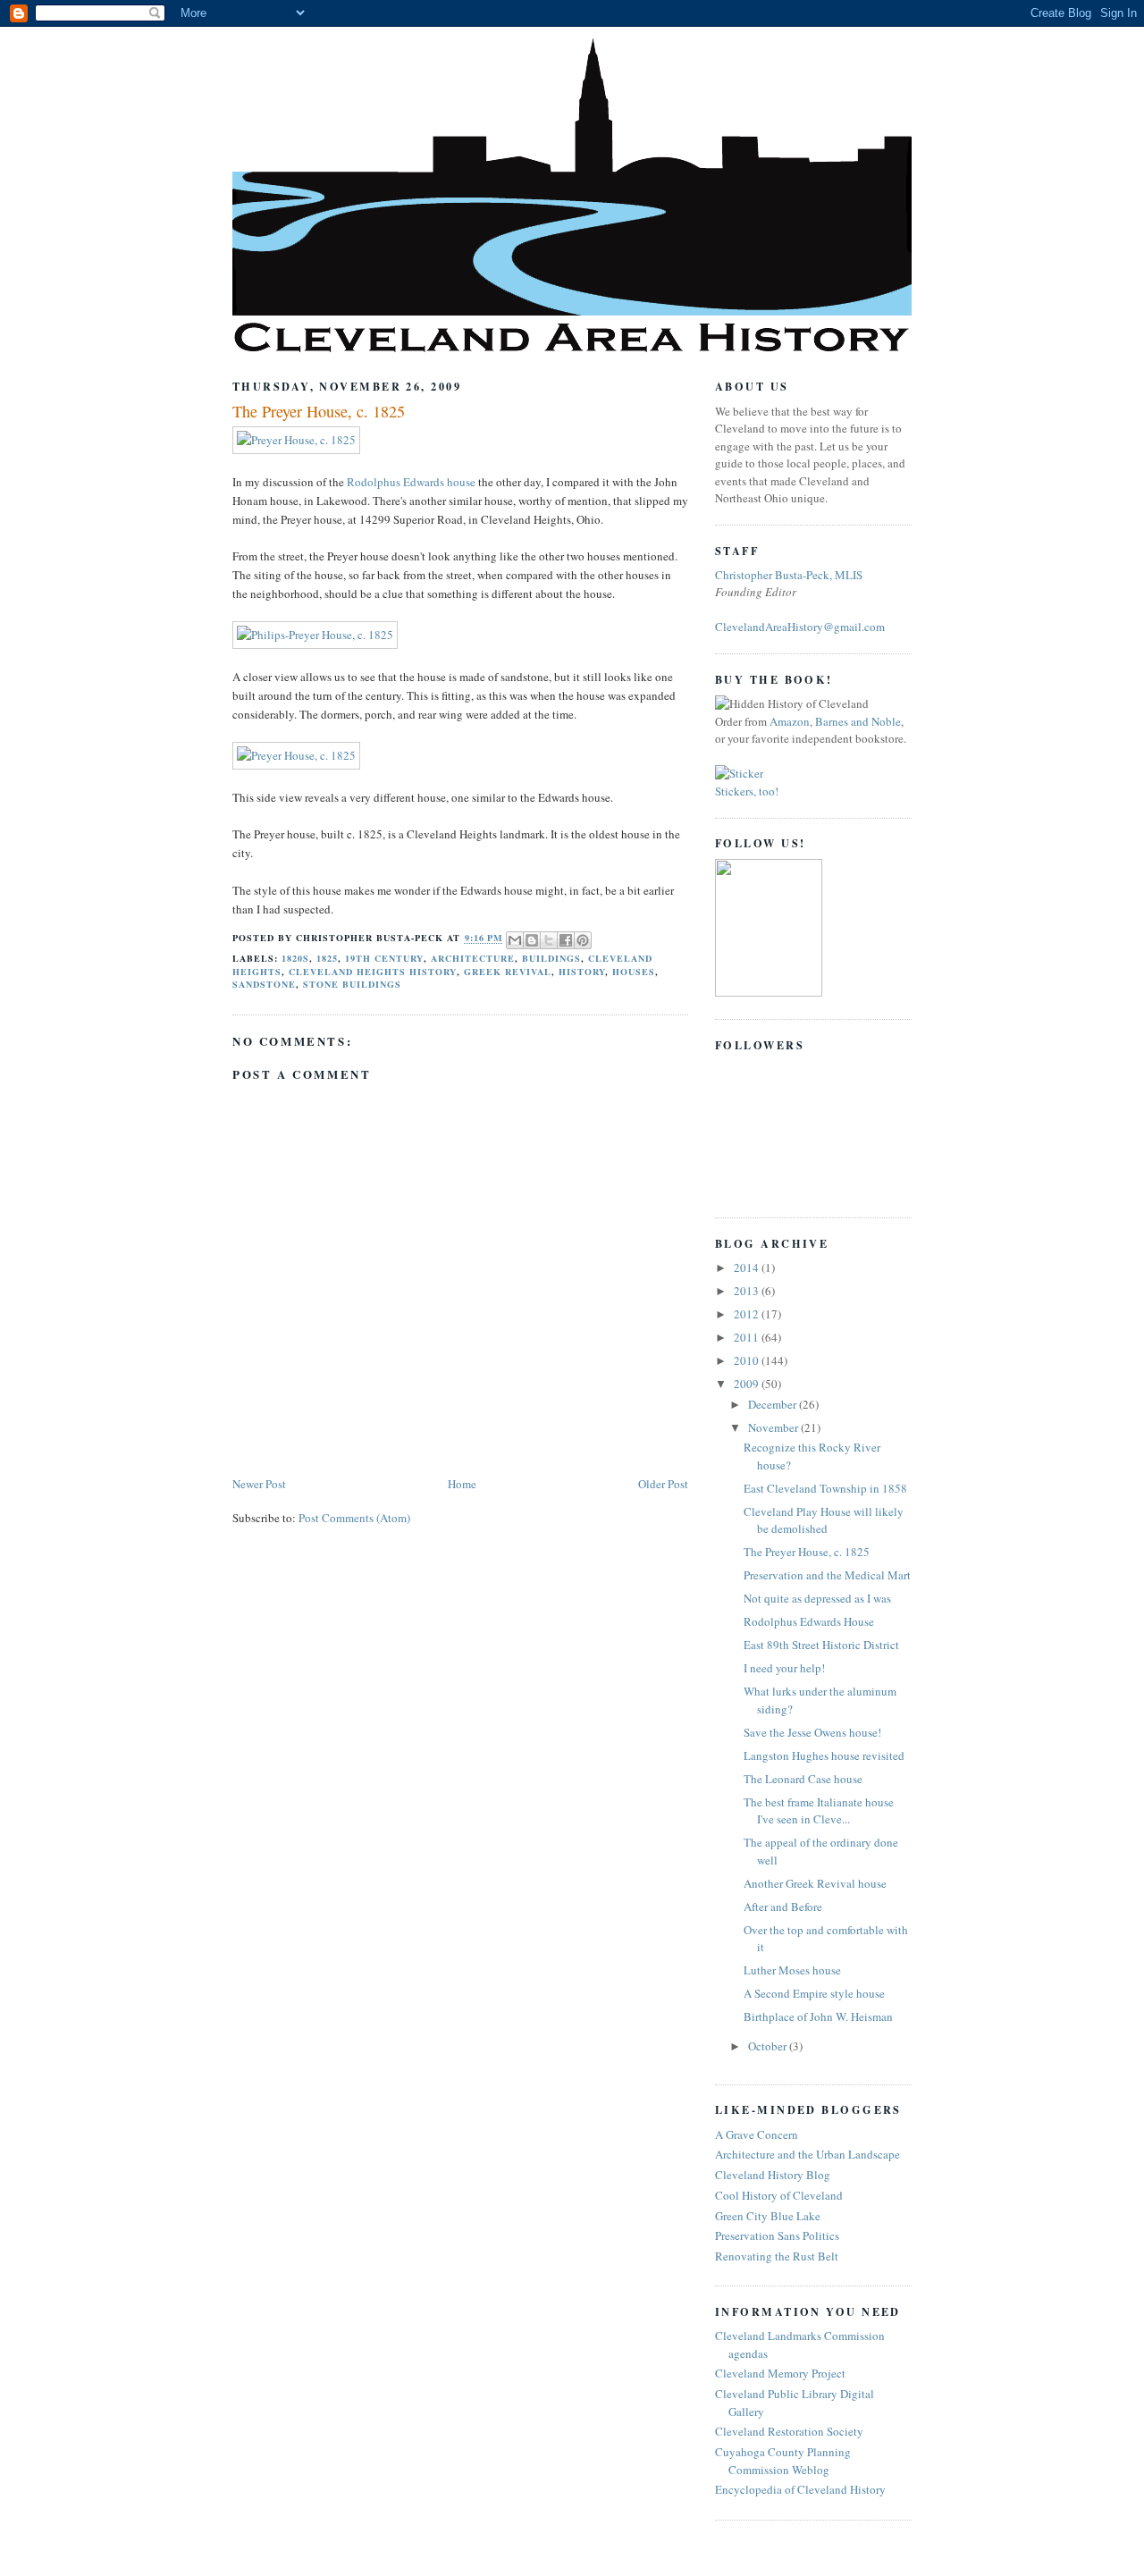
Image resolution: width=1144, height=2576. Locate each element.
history (582, 972)
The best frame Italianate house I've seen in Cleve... (819, 1811)
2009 (748, 1384)
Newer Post (259, 1484)
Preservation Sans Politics (777, 2235)
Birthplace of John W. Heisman (818, 2016)
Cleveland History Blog (773, 2175)
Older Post (663, 1484)
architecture (473, 958)
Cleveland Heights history (372, 972)
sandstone (264, 984)
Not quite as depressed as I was (817, 1598)
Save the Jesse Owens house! (812, 1732)
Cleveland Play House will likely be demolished (824, 1520)
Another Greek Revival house (815, 1883)
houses (634, 972)
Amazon (790, 721)
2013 (748, 1291)
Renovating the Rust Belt (777, 2256)
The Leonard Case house (803, 1779)
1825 (327, 958)
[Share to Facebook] (566, 940)
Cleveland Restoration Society (789, 2431)
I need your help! (784, 1668)
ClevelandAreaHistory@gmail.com (800, 627)
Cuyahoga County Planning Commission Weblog (783, 2461)
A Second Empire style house (814, 1993)
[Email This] (515, 940)
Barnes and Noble (858, 721)
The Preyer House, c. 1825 (319, 411)
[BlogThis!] (532, 940)
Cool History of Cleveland (779, 2195)
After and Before (783, 1907)
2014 (748, 1267)
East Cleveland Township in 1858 (825, 1488)
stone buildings (352, 984)
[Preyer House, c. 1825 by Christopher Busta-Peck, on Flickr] (296, 440)
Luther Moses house (792, 1970)
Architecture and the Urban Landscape (808, 2154)
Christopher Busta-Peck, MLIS (789, 575)
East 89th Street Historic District (821, 1645)
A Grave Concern (757, 2134)
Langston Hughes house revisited (824, 1755)
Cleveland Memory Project (780, 2373)
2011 (748, 1337)
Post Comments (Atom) (354, 1518)
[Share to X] (549, 940)
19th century (384, 958)
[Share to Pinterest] (583, 940)
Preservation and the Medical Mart (827, 1575)
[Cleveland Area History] (769, 992)
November (774, 1427)
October (769, 2046)
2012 (748, 1314)
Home (462, 1484)
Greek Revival (508, 972)
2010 (748, 1360)
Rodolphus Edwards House (809, 1621)
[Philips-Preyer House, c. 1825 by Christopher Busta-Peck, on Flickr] (315, 635)
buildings (551, 958)
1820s (295, 958)
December (774, 1404)
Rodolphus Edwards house (411, 482)
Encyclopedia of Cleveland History (800, 2489)
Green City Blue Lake (768, 2216)
